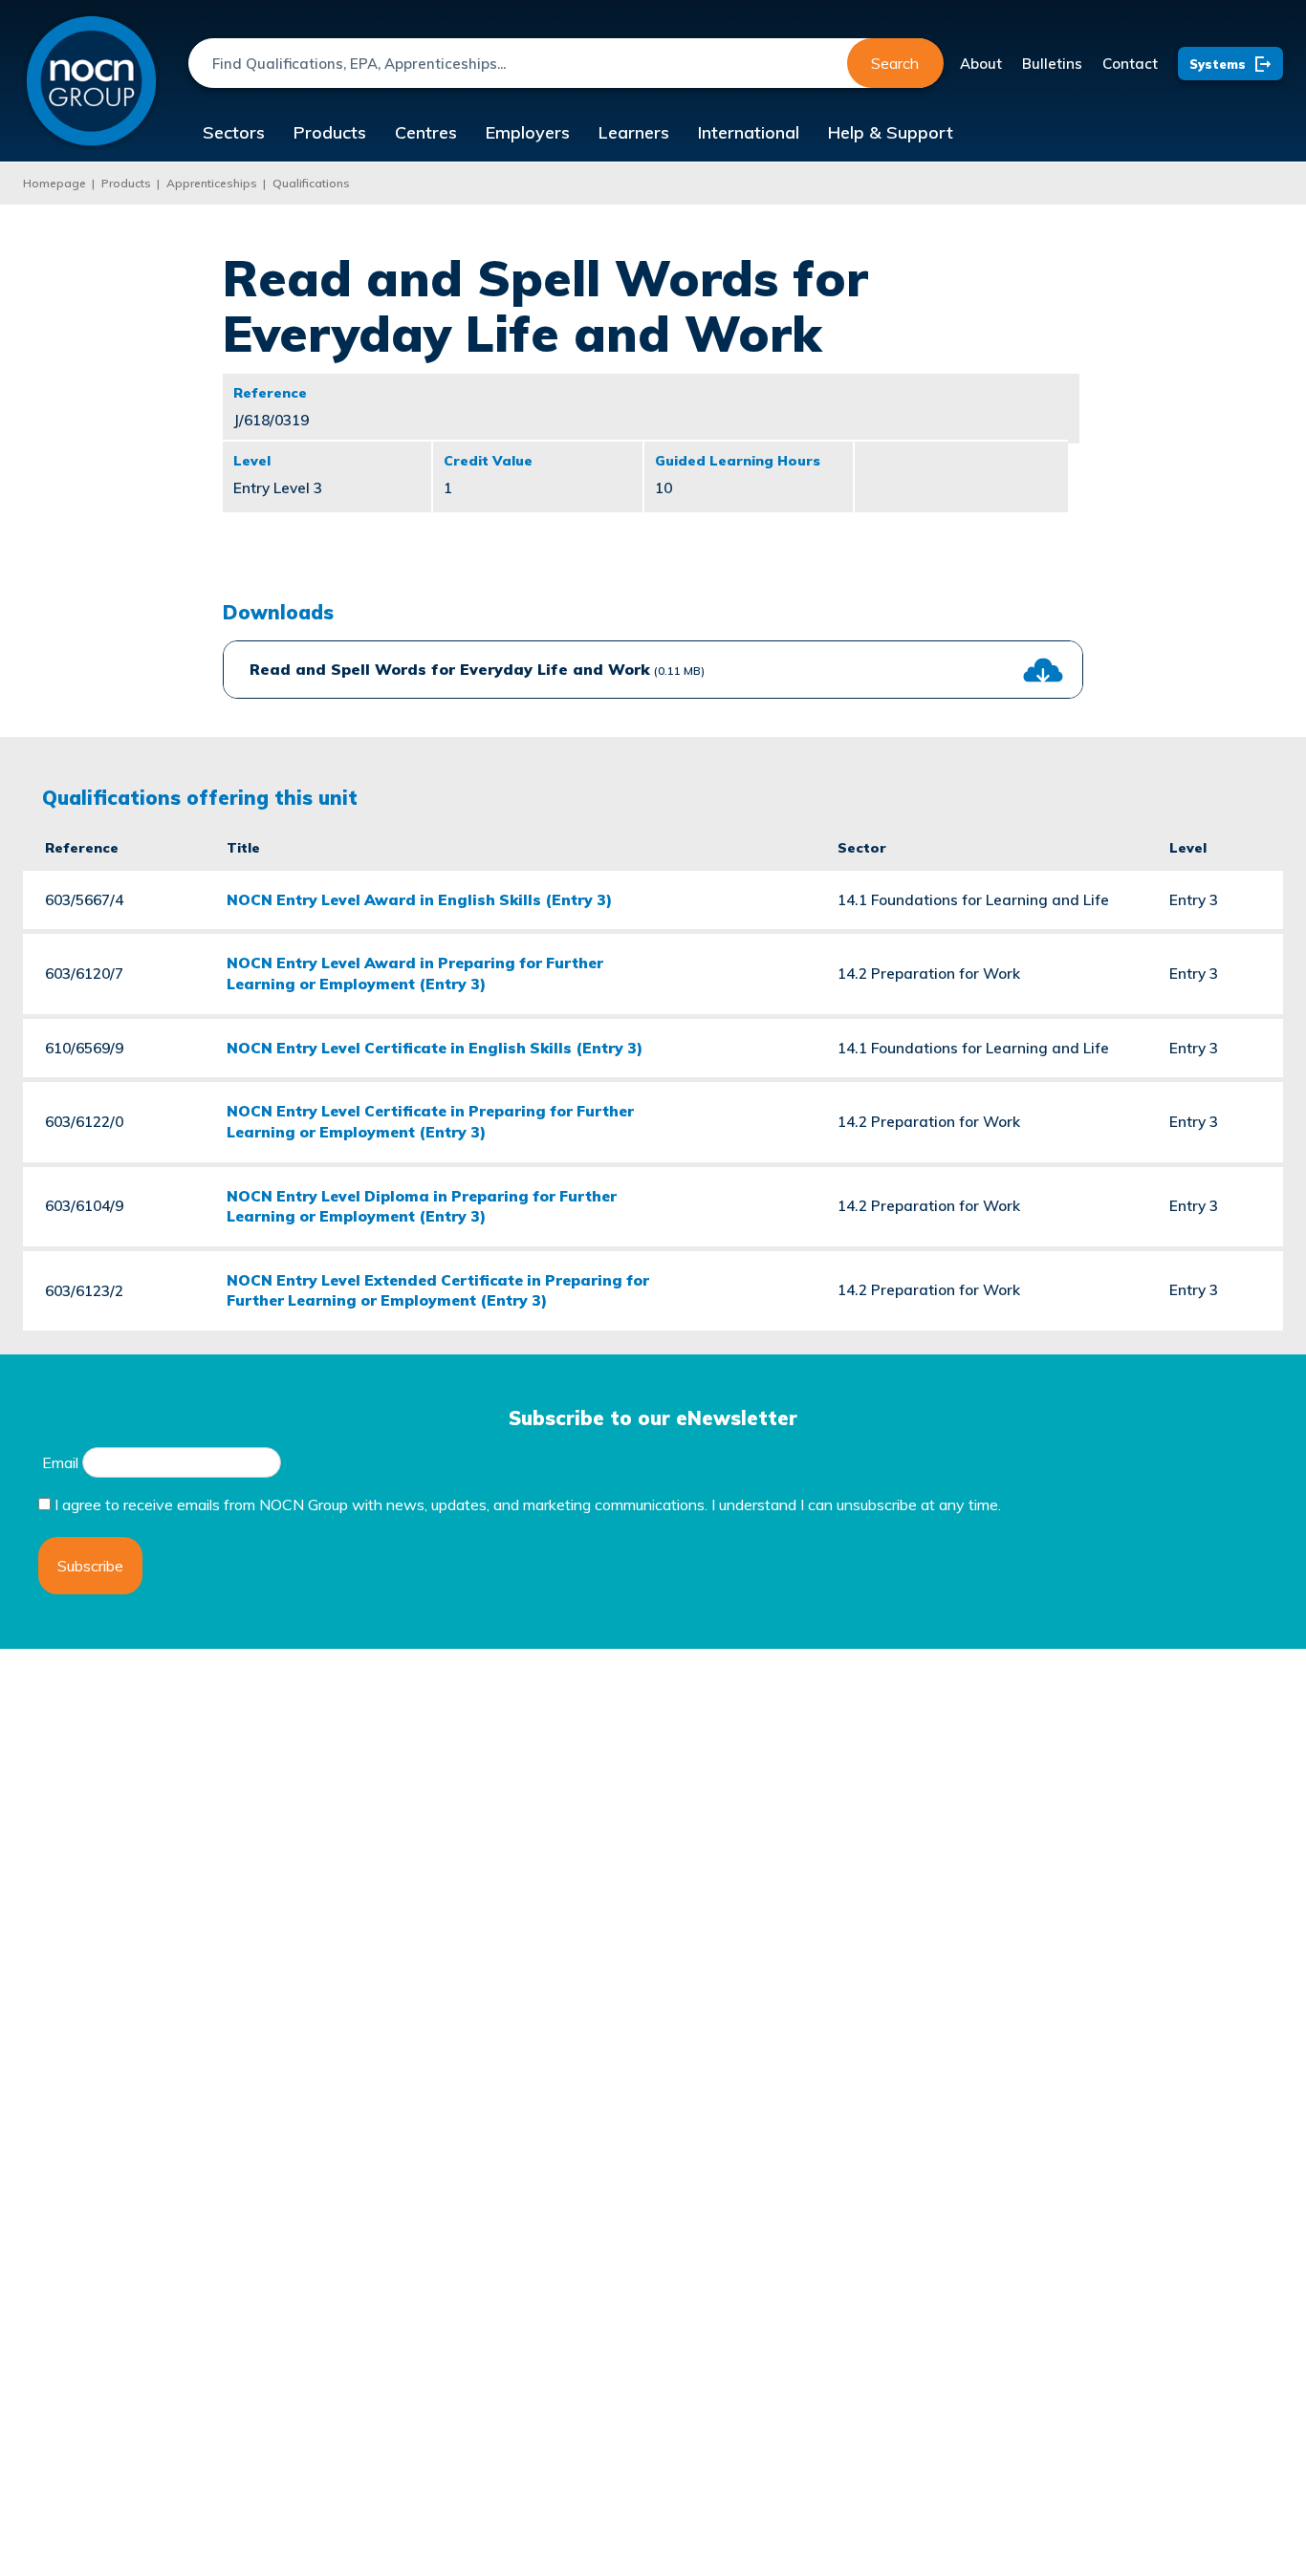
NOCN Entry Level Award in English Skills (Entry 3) (419, 899)
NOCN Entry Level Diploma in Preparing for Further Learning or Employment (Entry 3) (422, 1206)
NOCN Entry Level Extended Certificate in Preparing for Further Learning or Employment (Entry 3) (438, 1290)
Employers (528, 132)
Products (330, 132)
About (981, 64)
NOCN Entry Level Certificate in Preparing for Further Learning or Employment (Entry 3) (430, 1121)
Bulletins (1052, 64)
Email (60, 1462)
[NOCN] (91, 82)
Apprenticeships (212, 183)
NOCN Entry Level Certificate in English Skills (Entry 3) (435, 1048)
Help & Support (891, 132)
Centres (426, 132)
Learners (634, 132)
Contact (1130, 64)
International (749, 132)
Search (895, 63)
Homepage (54, 183)
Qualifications (311, 183)
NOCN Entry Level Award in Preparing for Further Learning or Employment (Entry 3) (415, 973)
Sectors (234, 132)
